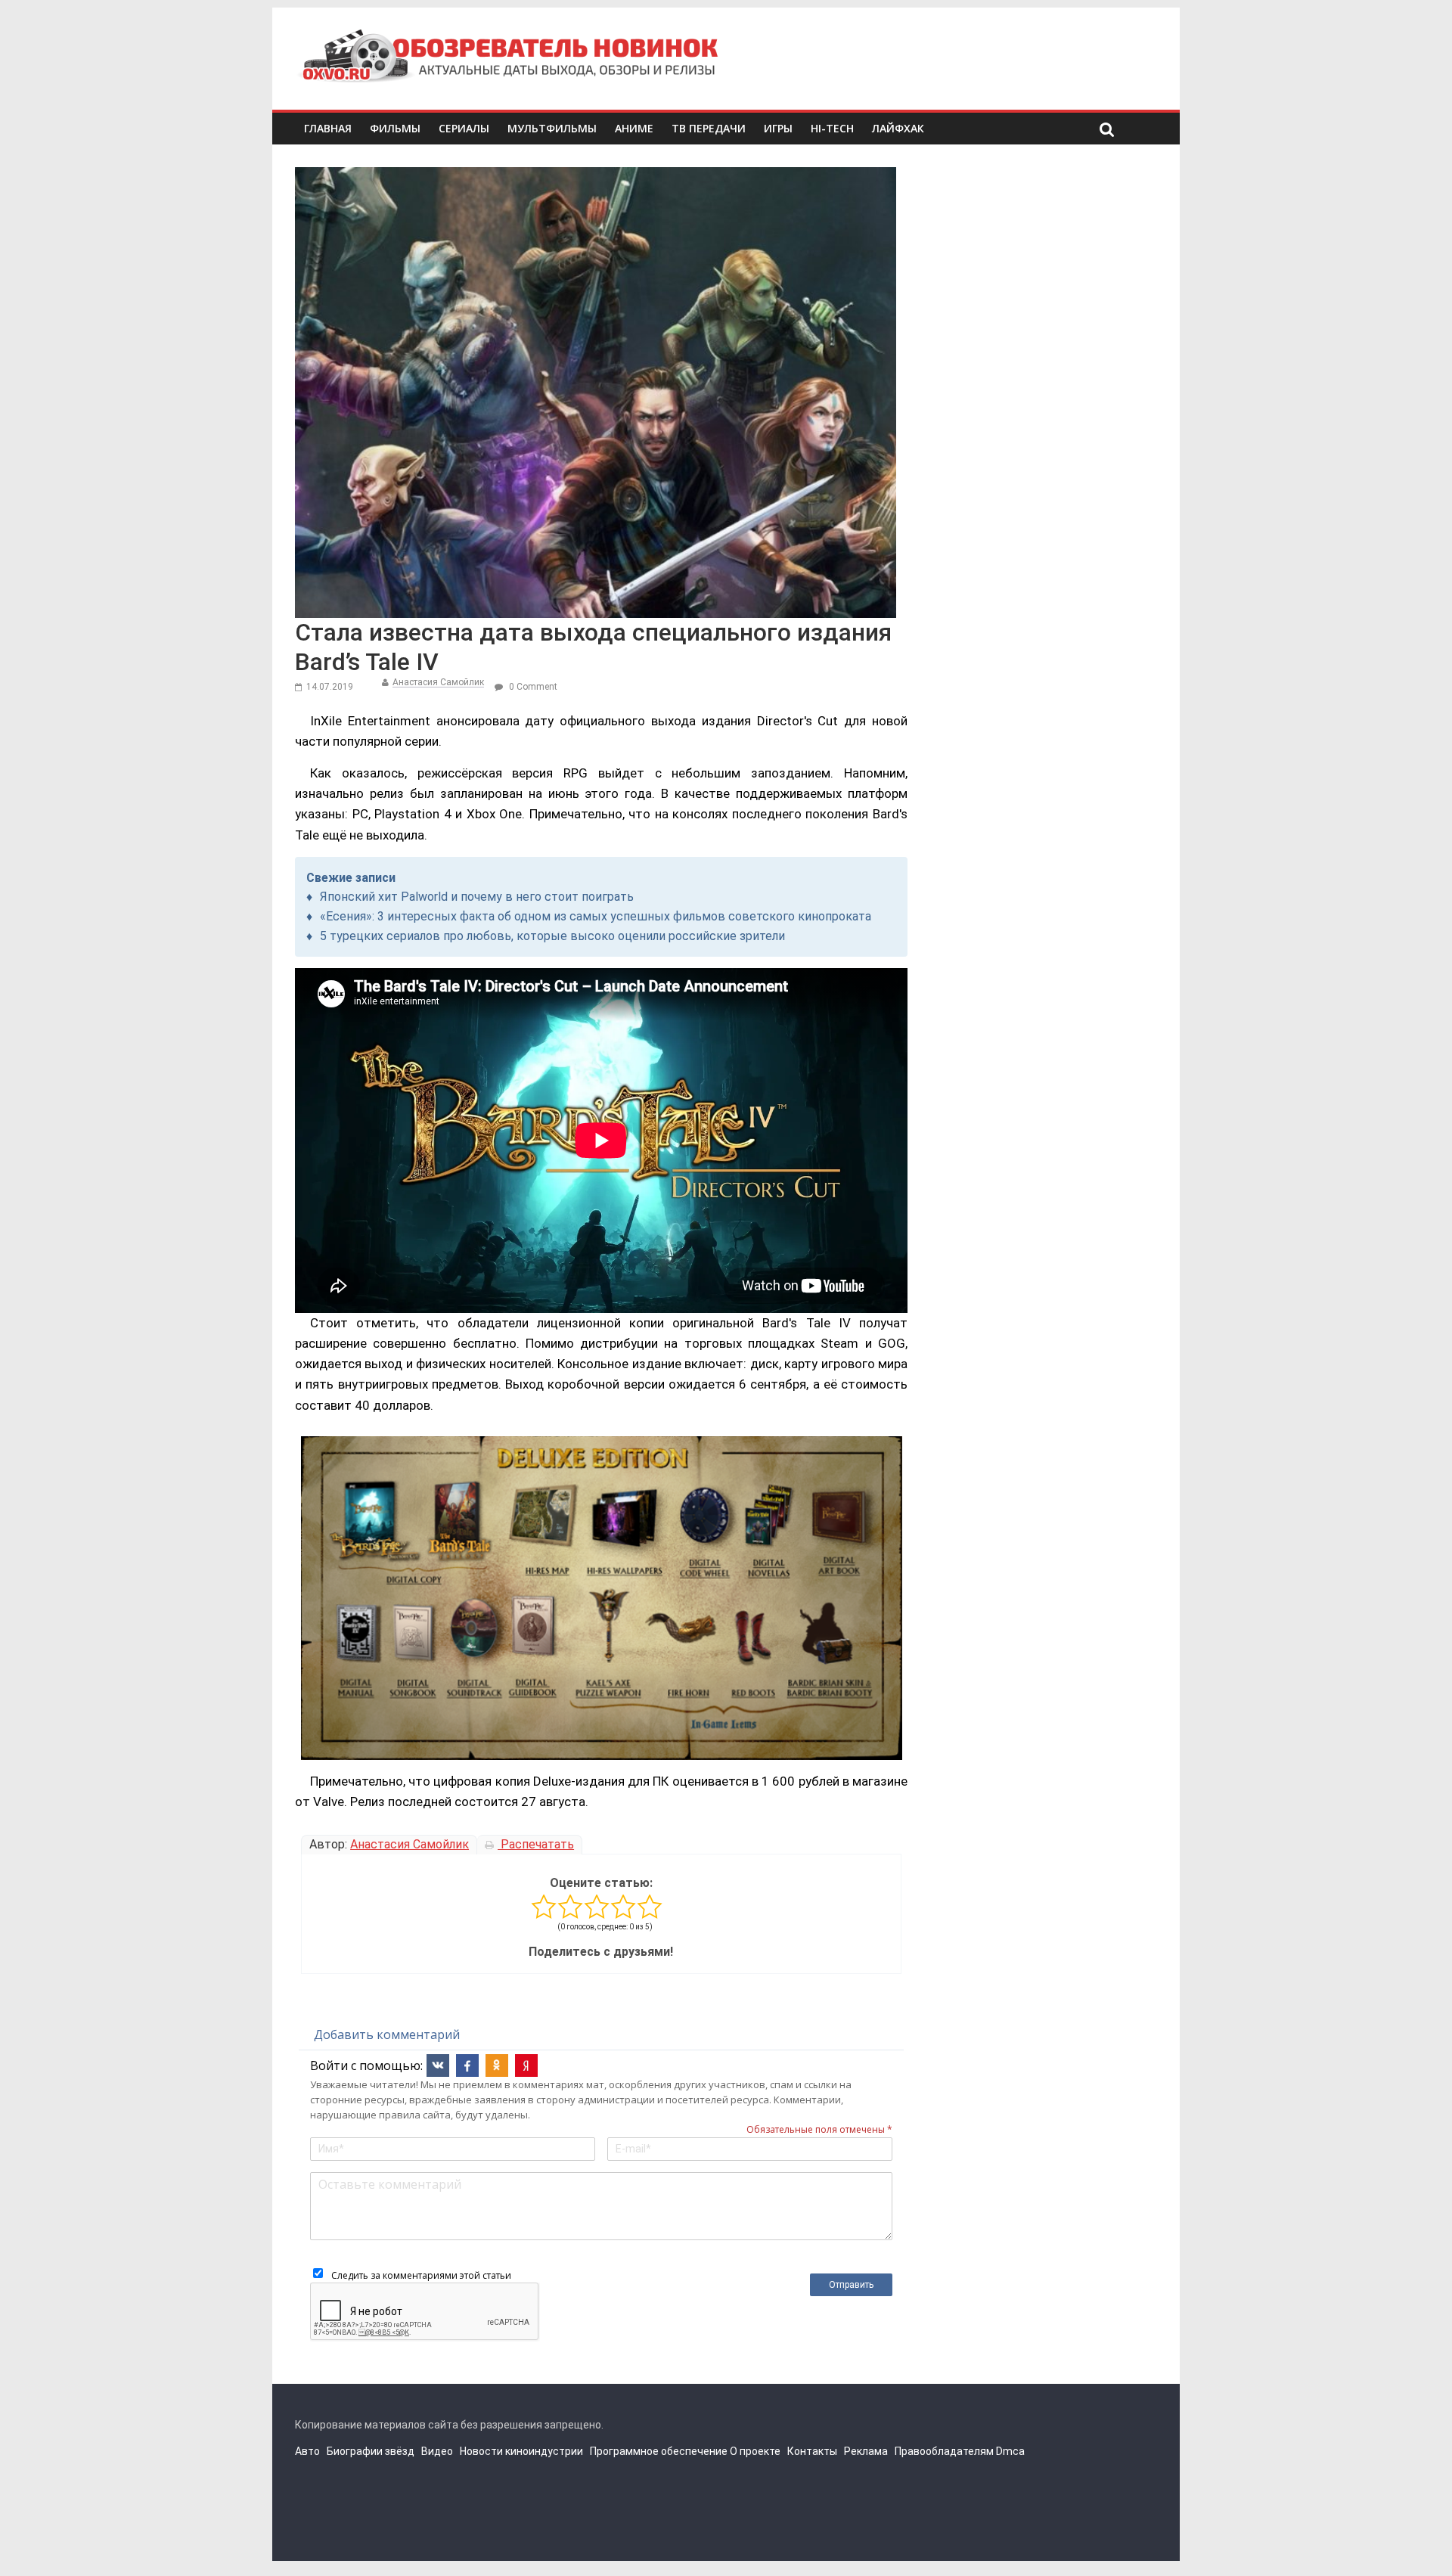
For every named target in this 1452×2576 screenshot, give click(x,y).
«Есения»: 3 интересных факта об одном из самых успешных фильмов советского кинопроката (596, 916)
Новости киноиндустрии (521, 2451)
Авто (307, 2451)
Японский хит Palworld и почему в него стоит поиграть (477, 897)
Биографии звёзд (371, 2451)
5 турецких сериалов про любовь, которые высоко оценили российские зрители (552, 936)
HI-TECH (832, 128)
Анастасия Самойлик (438, 682)
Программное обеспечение (659, 2451)
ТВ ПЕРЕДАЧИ (709, 128)
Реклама (866, 2451)
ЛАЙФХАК (898, 128)
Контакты (812, 2451)
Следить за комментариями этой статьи (421, 2275)
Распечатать (536, 1844)
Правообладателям (944, 2451)
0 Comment (532, 687)
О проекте (755, 2451)
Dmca (1010, 2451)
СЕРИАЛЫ (464, 128)
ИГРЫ (778, 128)
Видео (437, 2451)
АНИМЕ (634, 128)
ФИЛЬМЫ (395, 128)
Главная (328, 128)
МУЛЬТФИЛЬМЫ (552, 128)
